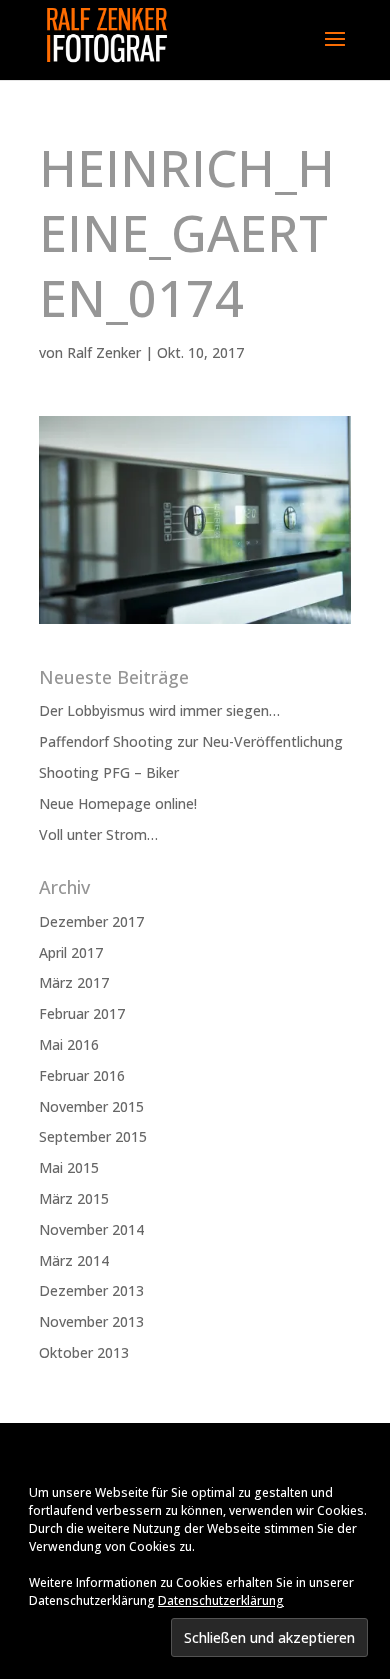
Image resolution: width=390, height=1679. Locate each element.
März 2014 (74, 1260)
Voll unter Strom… (98, 834)
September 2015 (93, 1136)
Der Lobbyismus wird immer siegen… (159, 710)
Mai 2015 (69, 1167)
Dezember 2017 (91, 921)
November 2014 (91, 1229)
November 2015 (91, 1106)
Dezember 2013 (91, 1290)
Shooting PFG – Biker (109, 772)
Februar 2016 (82, 1075)
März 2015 (74, 1198)
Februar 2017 (82, 1013)
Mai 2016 (69, 1044)
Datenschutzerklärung (221, 1600)
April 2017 (71, 952)
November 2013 (91, 1321)
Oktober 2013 (84, 1352)
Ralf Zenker (104, 352)
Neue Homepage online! (118, 803)
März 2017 (74, 982)
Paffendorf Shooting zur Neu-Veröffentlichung (191, 741)
